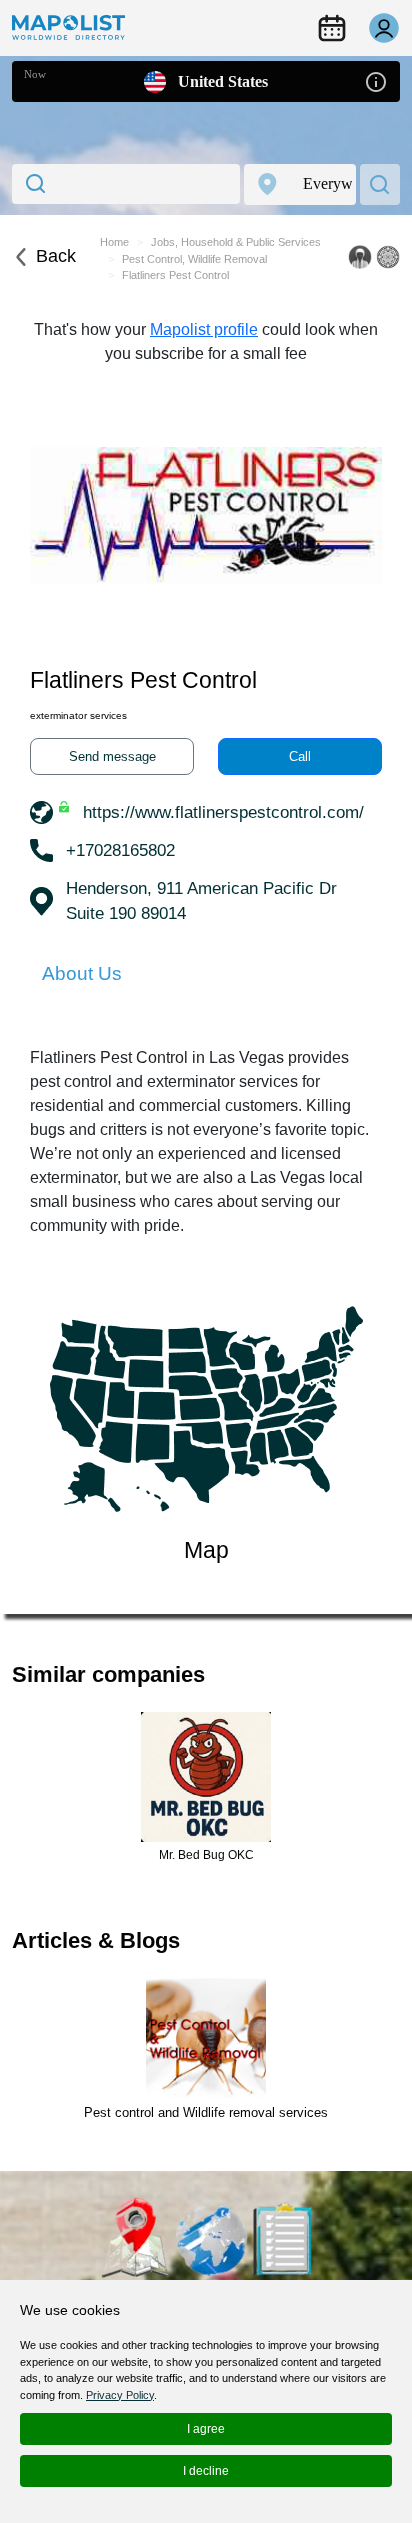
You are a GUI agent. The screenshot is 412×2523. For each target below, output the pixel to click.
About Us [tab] (82, 973)
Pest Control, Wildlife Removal (194, 259)
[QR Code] (388, 257)
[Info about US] (376, 80)
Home (114, 242)
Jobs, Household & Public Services (236, 242)
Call (300, 756)
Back (56, 256)
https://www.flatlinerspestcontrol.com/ (223, 812)
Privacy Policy (120, 2395)
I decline (206, 2471)
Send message (112, 756)
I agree (206, 2429)
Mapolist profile (204, 329)
